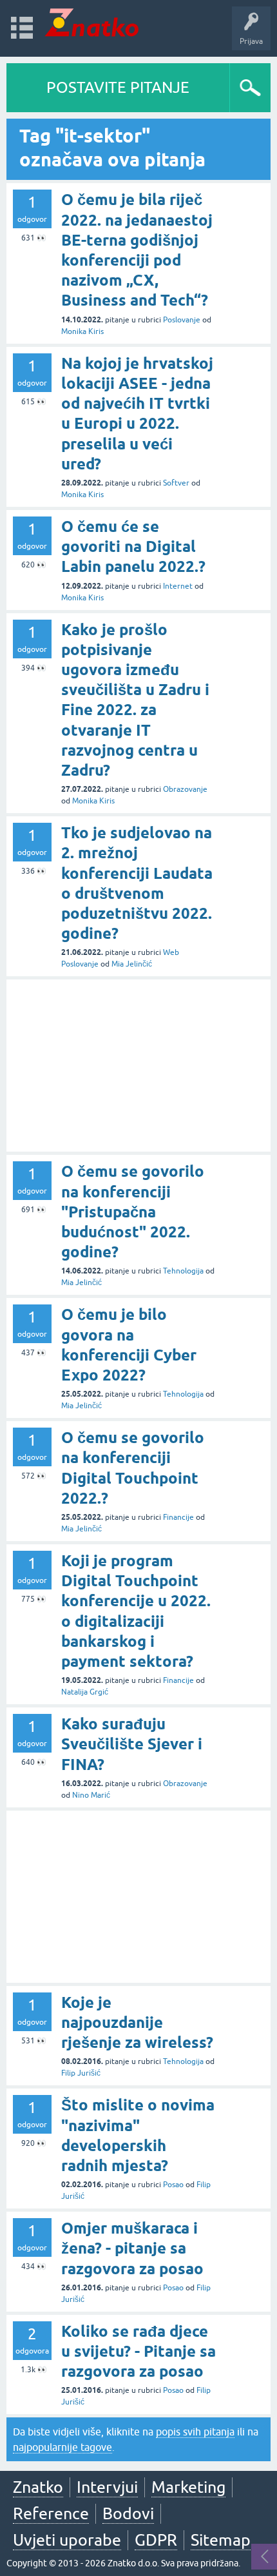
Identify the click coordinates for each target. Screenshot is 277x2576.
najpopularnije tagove (62, 2447)
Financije (178, 1517)
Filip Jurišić (81, 2073)
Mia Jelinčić (132, 964)
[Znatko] (92, 22)
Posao (173, 2185)
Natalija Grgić (85, 1692)
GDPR (156, 2540)
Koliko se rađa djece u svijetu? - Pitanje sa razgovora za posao (138, 2351)
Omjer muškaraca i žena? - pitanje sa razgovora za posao (132, 2248)
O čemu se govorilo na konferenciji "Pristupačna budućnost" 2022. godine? (133, 1212)
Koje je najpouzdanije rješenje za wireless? (137, 2022)
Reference (51, 2513)
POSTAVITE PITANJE (118, 87)
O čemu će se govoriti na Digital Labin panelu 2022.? (133, 546)
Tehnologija (183, 1271)
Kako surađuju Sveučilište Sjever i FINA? (132, 1744)
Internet (178, 586)
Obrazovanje (185, 789)
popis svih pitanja (195, 2432)
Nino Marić (91, 1795)
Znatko (38, 2487)
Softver (176, 483)
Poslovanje (182, 320)
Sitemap (221, 2540)
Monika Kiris (82, 331)
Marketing (188, 2487)
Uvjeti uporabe (67, 2540)
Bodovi (128, 2513)
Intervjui (107, 2487)
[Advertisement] (138, 1066)
